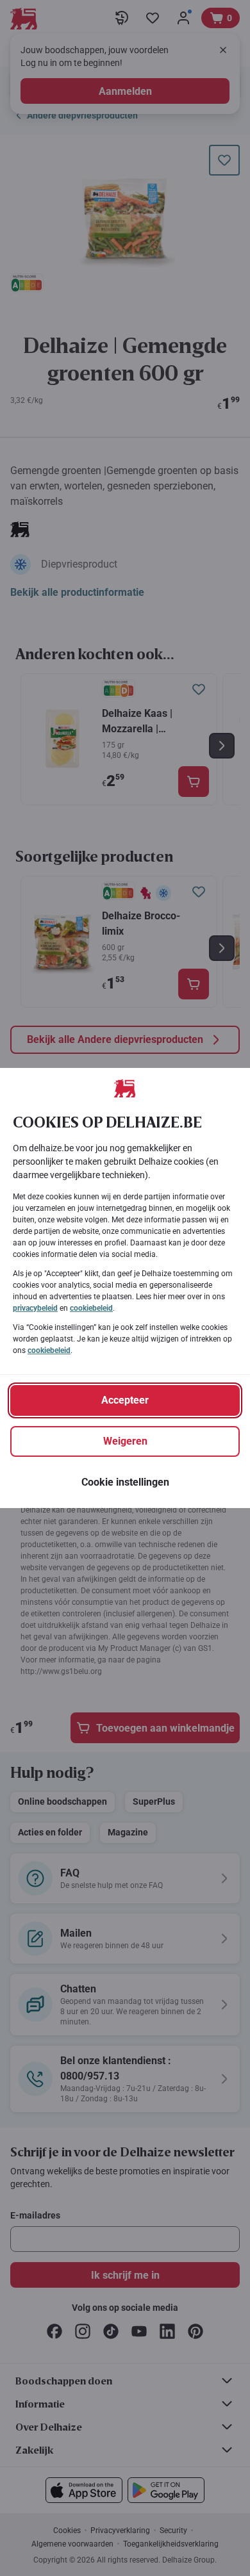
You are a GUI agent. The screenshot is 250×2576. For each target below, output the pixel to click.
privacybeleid (35, 1308)
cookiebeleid (91, 1308)
